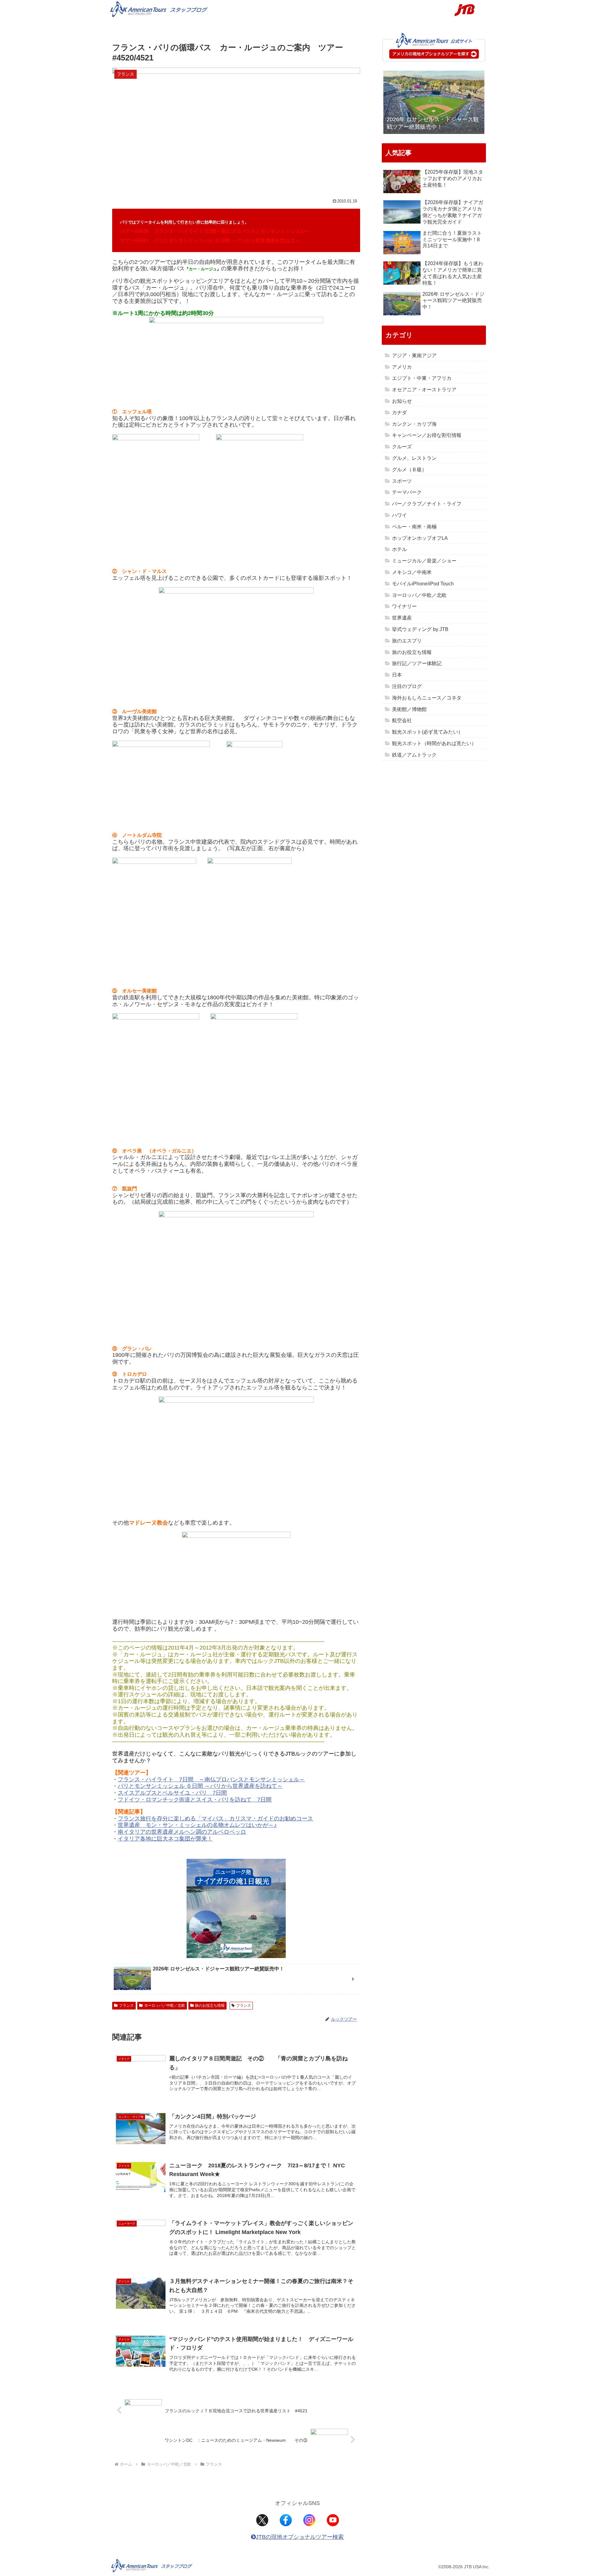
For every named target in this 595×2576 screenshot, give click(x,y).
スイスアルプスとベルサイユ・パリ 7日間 (172, 1793)
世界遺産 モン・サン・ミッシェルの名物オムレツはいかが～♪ (197, 1825)
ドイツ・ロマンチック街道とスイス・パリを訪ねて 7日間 (197, 1800)
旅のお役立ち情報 (210, 2005)
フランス (126, 2005)
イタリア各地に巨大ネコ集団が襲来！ (165, 1839)
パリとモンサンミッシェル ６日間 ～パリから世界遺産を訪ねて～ (200, 1786)
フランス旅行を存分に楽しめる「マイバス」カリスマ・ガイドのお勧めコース (215, 1819)
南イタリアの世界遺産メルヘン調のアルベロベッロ (182, 1832)
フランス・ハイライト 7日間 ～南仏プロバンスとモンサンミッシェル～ (211, 1779)
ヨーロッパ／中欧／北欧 (165, 2005)
